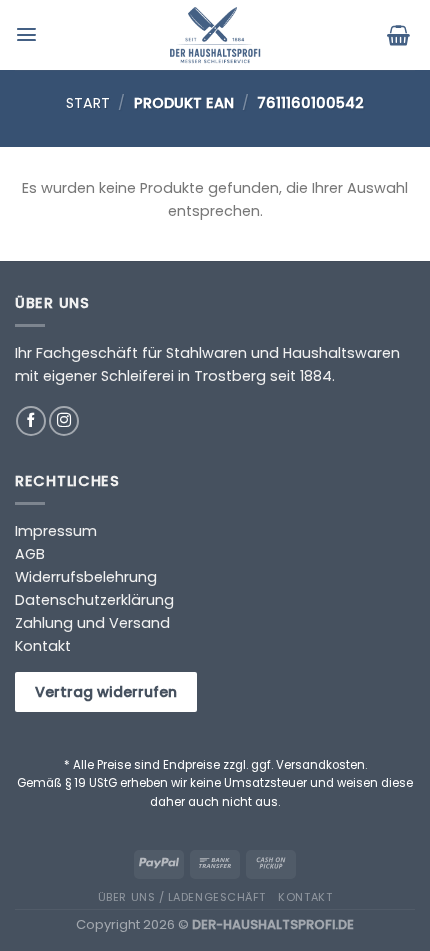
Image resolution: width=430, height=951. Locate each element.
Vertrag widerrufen (106, 692)
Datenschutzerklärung (94, 600)
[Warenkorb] (401, 35)
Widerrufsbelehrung (86, 577)
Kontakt (43, 646)
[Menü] (29, 34)
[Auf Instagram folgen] (64, 421)
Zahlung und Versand (92, 623)
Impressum (56, 531)
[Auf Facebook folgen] (31, 421)
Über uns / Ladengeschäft (182, 897)
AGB (30, 554)
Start (88, 103)
